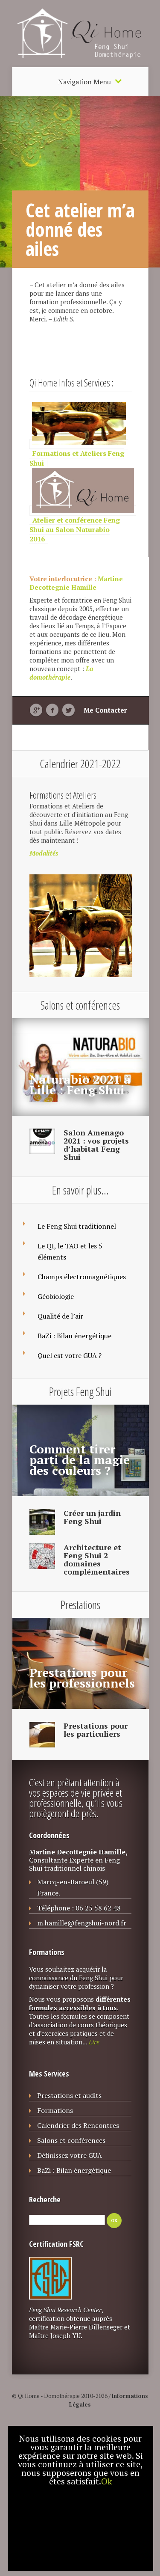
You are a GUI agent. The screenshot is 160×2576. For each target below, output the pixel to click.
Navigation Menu (84, 82)
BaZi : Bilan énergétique (74, 1336)
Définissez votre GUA (70, 2155)
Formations (55, 2110)
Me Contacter (105, 710)
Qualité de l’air (60, 1316)
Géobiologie (56, 1296)
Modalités (44, 853)
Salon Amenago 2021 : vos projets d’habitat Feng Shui (96, 1145)
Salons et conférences (71, 2140)
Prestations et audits (69, 2095)
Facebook (52, 710)
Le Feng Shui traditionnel (77, 1226)
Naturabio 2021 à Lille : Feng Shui (80, 1084)
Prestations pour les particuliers (96, 1730)
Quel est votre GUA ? (70, 1355)
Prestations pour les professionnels (82, 1678)
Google (36, 710)
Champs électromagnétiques (82, 1277)
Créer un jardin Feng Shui (92, 1517)
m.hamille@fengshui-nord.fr (82, 1923)
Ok (107, 2481)
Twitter (68, 710)
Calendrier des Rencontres (78, 2125)
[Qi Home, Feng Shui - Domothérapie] (80, 63)
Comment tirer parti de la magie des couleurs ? (80, 1460)
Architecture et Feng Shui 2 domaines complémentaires (97, 1559)
